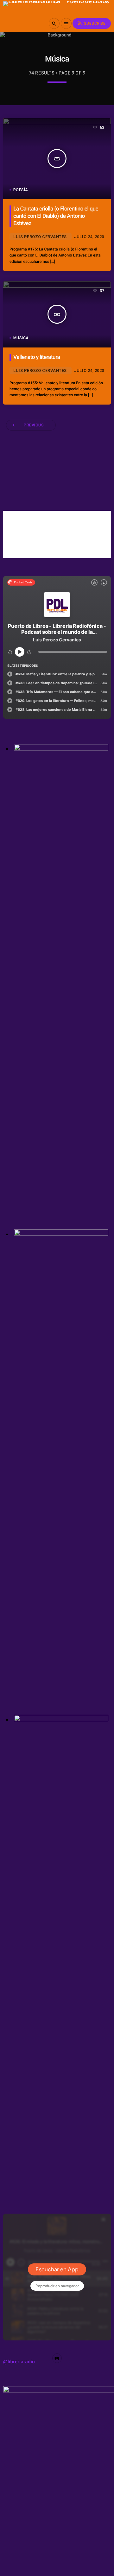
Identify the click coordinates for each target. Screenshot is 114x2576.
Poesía (21, 190)
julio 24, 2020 (89, 237)
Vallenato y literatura (37, 357)
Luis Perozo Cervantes (40, 237)
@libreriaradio (19, 2362)
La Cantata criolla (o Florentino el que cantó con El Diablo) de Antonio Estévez (56, 216)
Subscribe (91, 23)
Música (21, 338)
